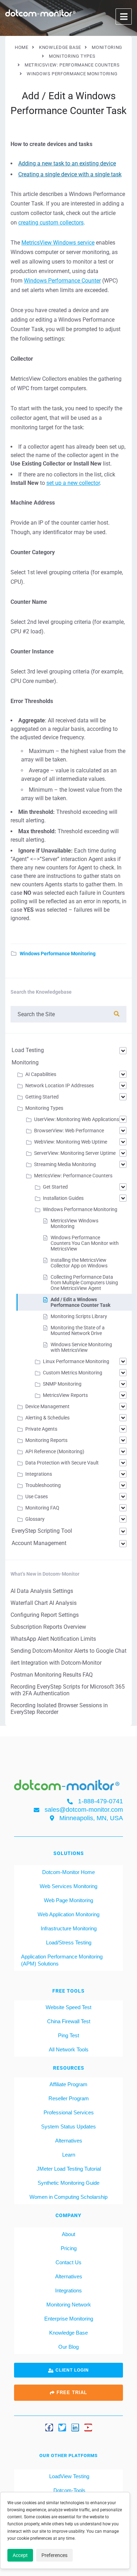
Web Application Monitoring (68, 1914)
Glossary (35, 1519)
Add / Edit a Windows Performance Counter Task (80, 1302)
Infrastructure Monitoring (69, 1928)
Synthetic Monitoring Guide (68, 2183)
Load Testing (28, 1050)
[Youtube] (88, 2427)
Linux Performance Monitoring (76, 1361)
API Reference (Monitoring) (55, 1451)
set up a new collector (73, 483)
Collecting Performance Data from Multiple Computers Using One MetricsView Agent (84, 1283)
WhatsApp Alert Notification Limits (53, 1639)
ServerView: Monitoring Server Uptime (75, 1153)
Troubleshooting (43, 1485)
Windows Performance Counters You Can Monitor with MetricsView (85, 1243)
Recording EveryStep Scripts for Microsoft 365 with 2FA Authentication (68, 1690)
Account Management (39, 1543)
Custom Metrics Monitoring (73, 1373)
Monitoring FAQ (42, 1508)
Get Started (55, 1187)
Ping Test (68, 2035)
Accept (20, 2555)
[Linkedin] (75, 2427)
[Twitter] (62, 2427)
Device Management (47, 1406)
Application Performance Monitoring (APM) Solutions (62, 1960)
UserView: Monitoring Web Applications (77, 1119)
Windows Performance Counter (62, 281)
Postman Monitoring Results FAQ (52, 1675)
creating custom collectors (51, 223)
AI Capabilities (41, 1074)
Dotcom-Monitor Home (68, 1872)
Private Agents (41, 1429)
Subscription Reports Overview (48, 1627)
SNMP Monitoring (62, 1384)
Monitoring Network (69, 2305)
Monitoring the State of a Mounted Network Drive (78, 1330)
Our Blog (68, 2347)
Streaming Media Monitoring (65, 1164)
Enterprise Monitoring (69, 2319)
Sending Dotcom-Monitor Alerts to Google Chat (68, 1651)
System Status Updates (68, 2126)
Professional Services (69, 2112)
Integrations (39, 1474)
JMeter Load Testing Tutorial (69, 2169)
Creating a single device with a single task (70, 174)
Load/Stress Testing (69, 1942)
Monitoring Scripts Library (79, 1316)
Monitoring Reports (46, 1440)
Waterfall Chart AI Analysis (44, 1603)
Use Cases (37, 1496)
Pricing (69, 2248)
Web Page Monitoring (68, 1900)
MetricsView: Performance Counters (73, 1176)
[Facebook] (49, 2427)
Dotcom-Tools (69, 2490)
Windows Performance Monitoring (58, 954)
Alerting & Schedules (47, 1418)
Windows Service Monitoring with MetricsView (81, 1347)
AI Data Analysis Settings (42, 1591)
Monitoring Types (44, 1108)
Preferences (54, 2555)
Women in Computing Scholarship (68, 2197)
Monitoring (25, 1062)
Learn (69, 2155)
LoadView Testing (68, 2476)
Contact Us (68, 2262)
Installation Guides (63, 1198)
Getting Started (42, 1097)
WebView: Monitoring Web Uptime (71, 1142)
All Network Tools (69, 2049)
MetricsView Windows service (58, 243)
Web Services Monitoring (68, 1886)
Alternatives (69, 2141)
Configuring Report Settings (45, 1615)
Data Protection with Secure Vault (62, 1463)
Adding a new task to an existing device (67, 163)
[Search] (117, 1014)
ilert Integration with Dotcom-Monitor (56, 1663)
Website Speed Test (68, 2007)
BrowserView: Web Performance (69, 1131)
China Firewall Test (69, 2021)
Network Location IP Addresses (60, 1086)
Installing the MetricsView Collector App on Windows (79, 1263)
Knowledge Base (68, 2333)
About (68, 2234)
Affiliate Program (68, 2084)
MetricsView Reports (65, 1395)
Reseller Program (69, 2098)
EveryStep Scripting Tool (42, 1531)
